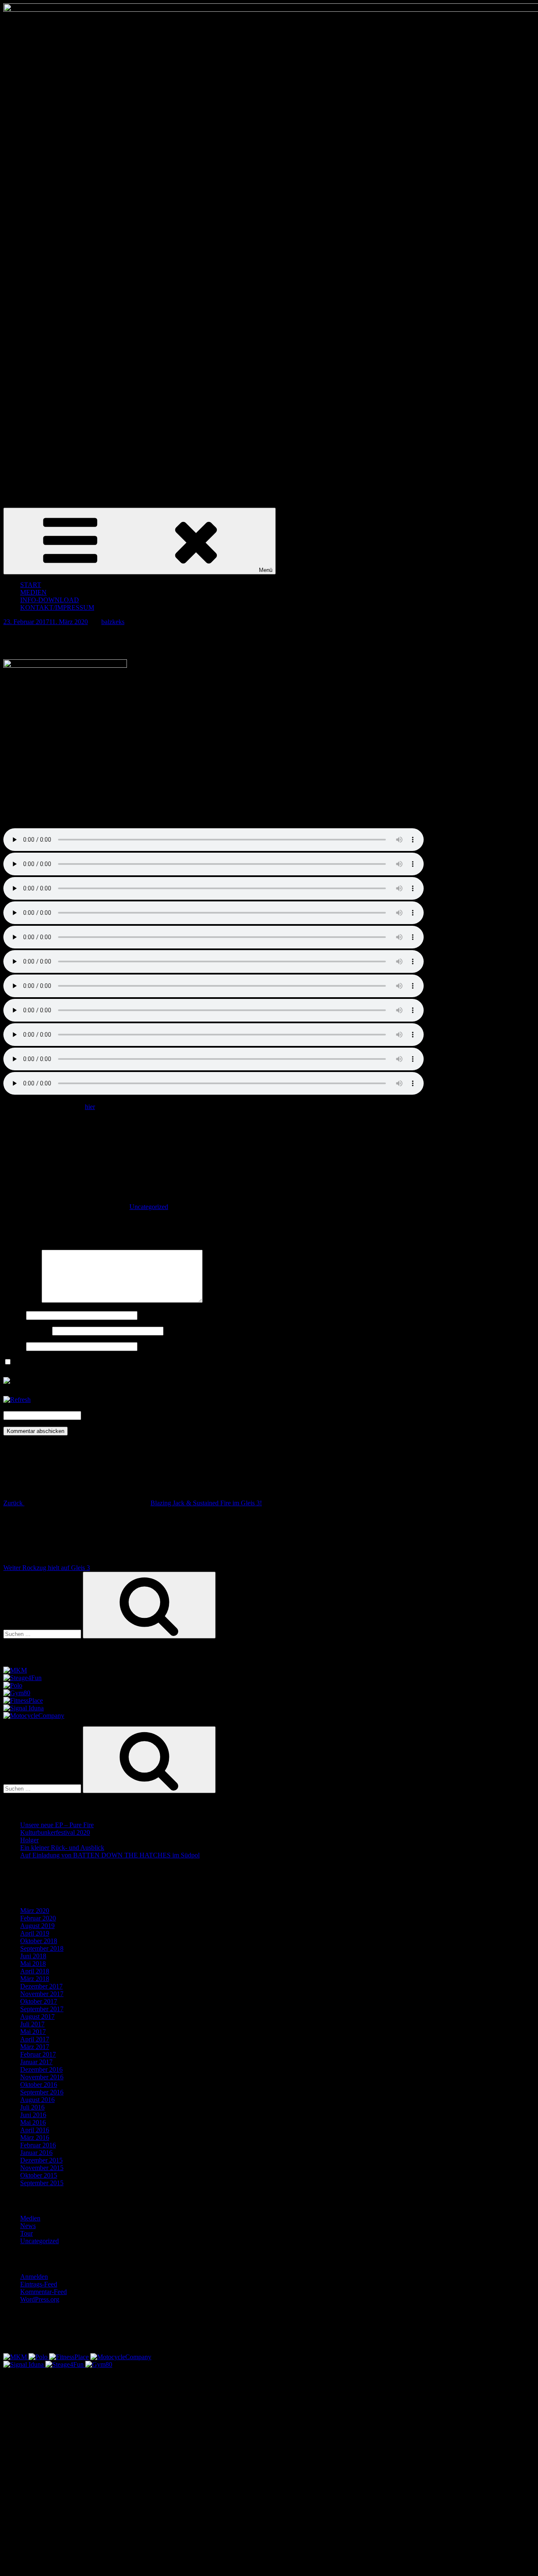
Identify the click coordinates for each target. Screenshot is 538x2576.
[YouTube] (83, 2565)
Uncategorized (149, 1207)
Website (14, 1346)
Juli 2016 (32, 2107)
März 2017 (35, 2047)
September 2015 (42, 2183)
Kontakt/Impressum (57, 607)
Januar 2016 (36, 2153)
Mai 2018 (33, 1964)
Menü (266, 570)
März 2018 (35, 1979)
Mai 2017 (33, 2032)
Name (14, 1315)
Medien (30, 2218)
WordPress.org (40, 2299)
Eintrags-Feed (39, 2284)
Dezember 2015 (41, 2160)
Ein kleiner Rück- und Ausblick (62, 1848)
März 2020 (35, 1911)
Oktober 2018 (39, 1941)
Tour (26, 2233)
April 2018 (35, 1971)
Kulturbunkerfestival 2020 (55, 1832)
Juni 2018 (33, 1956)
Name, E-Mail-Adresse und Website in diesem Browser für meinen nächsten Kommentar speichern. (145, 1362)
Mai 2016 (33, 2122)
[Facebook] (83, 2436)
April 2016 (35, 2130)
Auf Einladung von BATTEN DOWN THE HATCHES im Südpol (110, 1855)
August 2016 (37, 2100)
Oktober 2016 (39, 2085)
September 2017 (42, 2009)
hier (90, 1107)
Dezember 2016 (41, 2069)
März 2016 (35, 2137)
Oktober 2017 (39, 2001)
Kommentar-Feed (44, 2292)
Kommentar (22, 1300)
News (28, 2226)
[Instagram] (83, 2501)
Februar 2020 (38, 1918)
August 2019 (37, 1926)
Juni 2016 (33, 2115)
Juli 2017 (32, 2024)
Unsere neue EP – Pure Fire (57, 1825)
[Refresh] (17, 1400)
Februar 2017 (38, 2054)
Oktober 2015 (39, 2175)
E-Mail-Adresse (27, 1331)
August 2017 (37, 2016)
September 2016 (42, 2092)
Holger (29, 1840)
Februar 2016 (38, 2145)
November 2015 (42, 2168)
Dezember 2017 (41, 1986)
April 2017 (35, 2039)
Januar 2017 (36, 2062)
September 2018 (42, 1948)
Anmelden (34, 2277)
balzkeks (113, 622)
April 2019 (35, 1933)
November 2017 (42, 1994)
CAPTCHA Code (107, 1415)
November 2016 (42, 2077)
